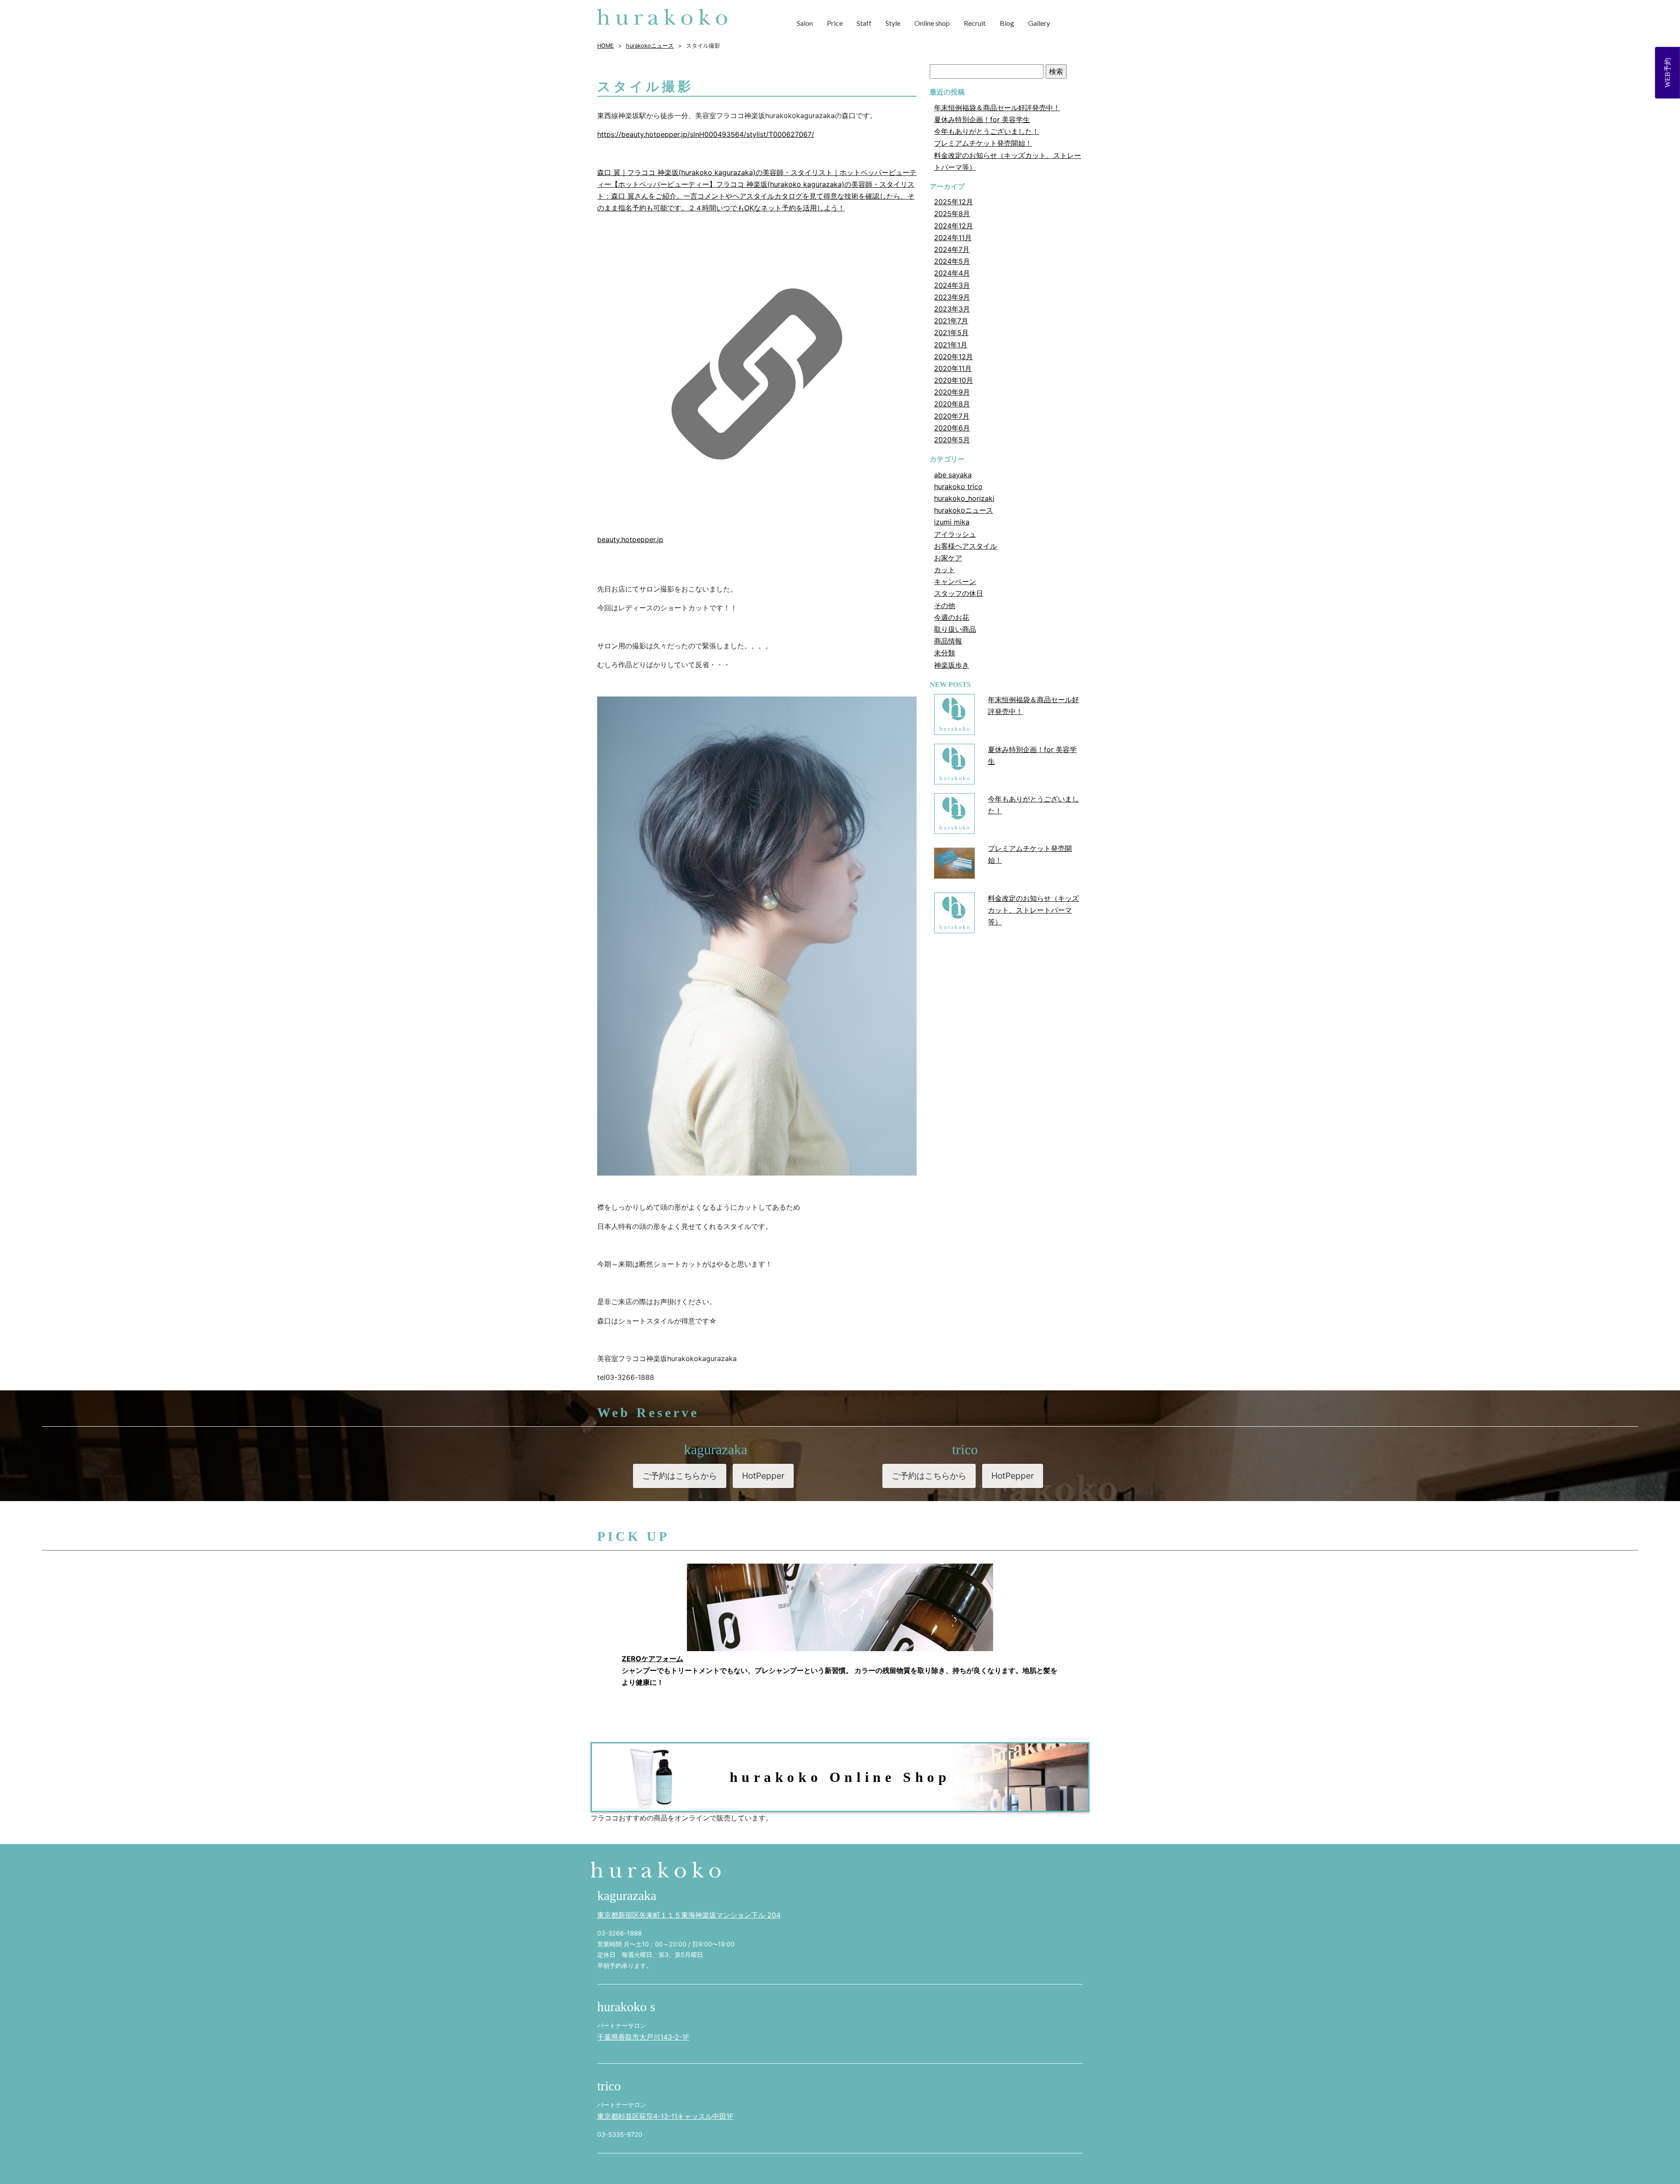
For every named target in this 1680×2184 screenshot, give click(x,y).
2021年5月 (951, 332)
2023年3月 (952, 309)
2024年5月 (952, 261)
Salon (805, 23)
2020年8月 (952, 404)
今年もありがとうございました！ (987, 131)
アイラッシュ (955, 534)
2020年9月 (952, 392)
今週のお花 (952, 617)
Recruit (975, 23)
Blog (1007, 23)
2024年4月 (952, 273)
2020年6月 (952, 428)
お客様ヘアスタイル (966, 546)
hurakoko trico (958, 486)
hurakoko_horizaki (964, 498)
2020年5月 (952, 440)
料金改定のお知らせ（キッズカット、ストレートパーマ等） (1033, 910)
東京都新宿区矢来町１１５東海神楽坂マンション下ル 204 (689, 1915)
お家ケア (948, 558)
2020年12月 (954, 357)
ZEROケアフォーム (653, 1659)
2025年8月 (952, 213)
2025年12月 (954, 202)
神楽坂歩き (952, 665)
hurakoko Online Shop (840, 1777)
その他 (945, 605)
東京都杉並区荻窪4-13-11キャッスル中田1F (665, 2116)
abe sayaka (953, 475)
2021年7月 (951, 321)
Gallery (1039, 23)
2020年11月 (953, 368)
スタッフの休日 (959, 593)
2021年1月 (951, 345)
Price (835, 23)
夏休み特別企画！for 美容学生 (982, 119)
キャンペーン (955, 581)
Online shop (932, 23)
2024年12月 (954, 226)
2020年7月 (952, 416)
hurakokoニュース (964, 510)
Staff (864, 23)
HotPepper (763, 1476)
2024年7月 (952, 249)
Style (893, 23)
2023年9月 (952, 297)
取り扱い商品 (955, 629)
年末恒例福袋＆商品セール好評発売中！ (997, 108)
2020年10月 (954, 380)
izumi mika (952, 522)
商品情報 (948, 641)
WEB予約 (1668, 73)
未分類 (945, 653)
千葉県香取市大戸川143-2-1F (643, 2037)
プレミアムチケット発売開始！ (983, 143)
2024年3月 (952, 285)
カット (945, 570)
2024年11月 (953, 238)
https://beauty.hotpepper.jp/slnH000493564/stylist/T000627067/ (706, 134)
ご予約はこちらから (680, 1476)
